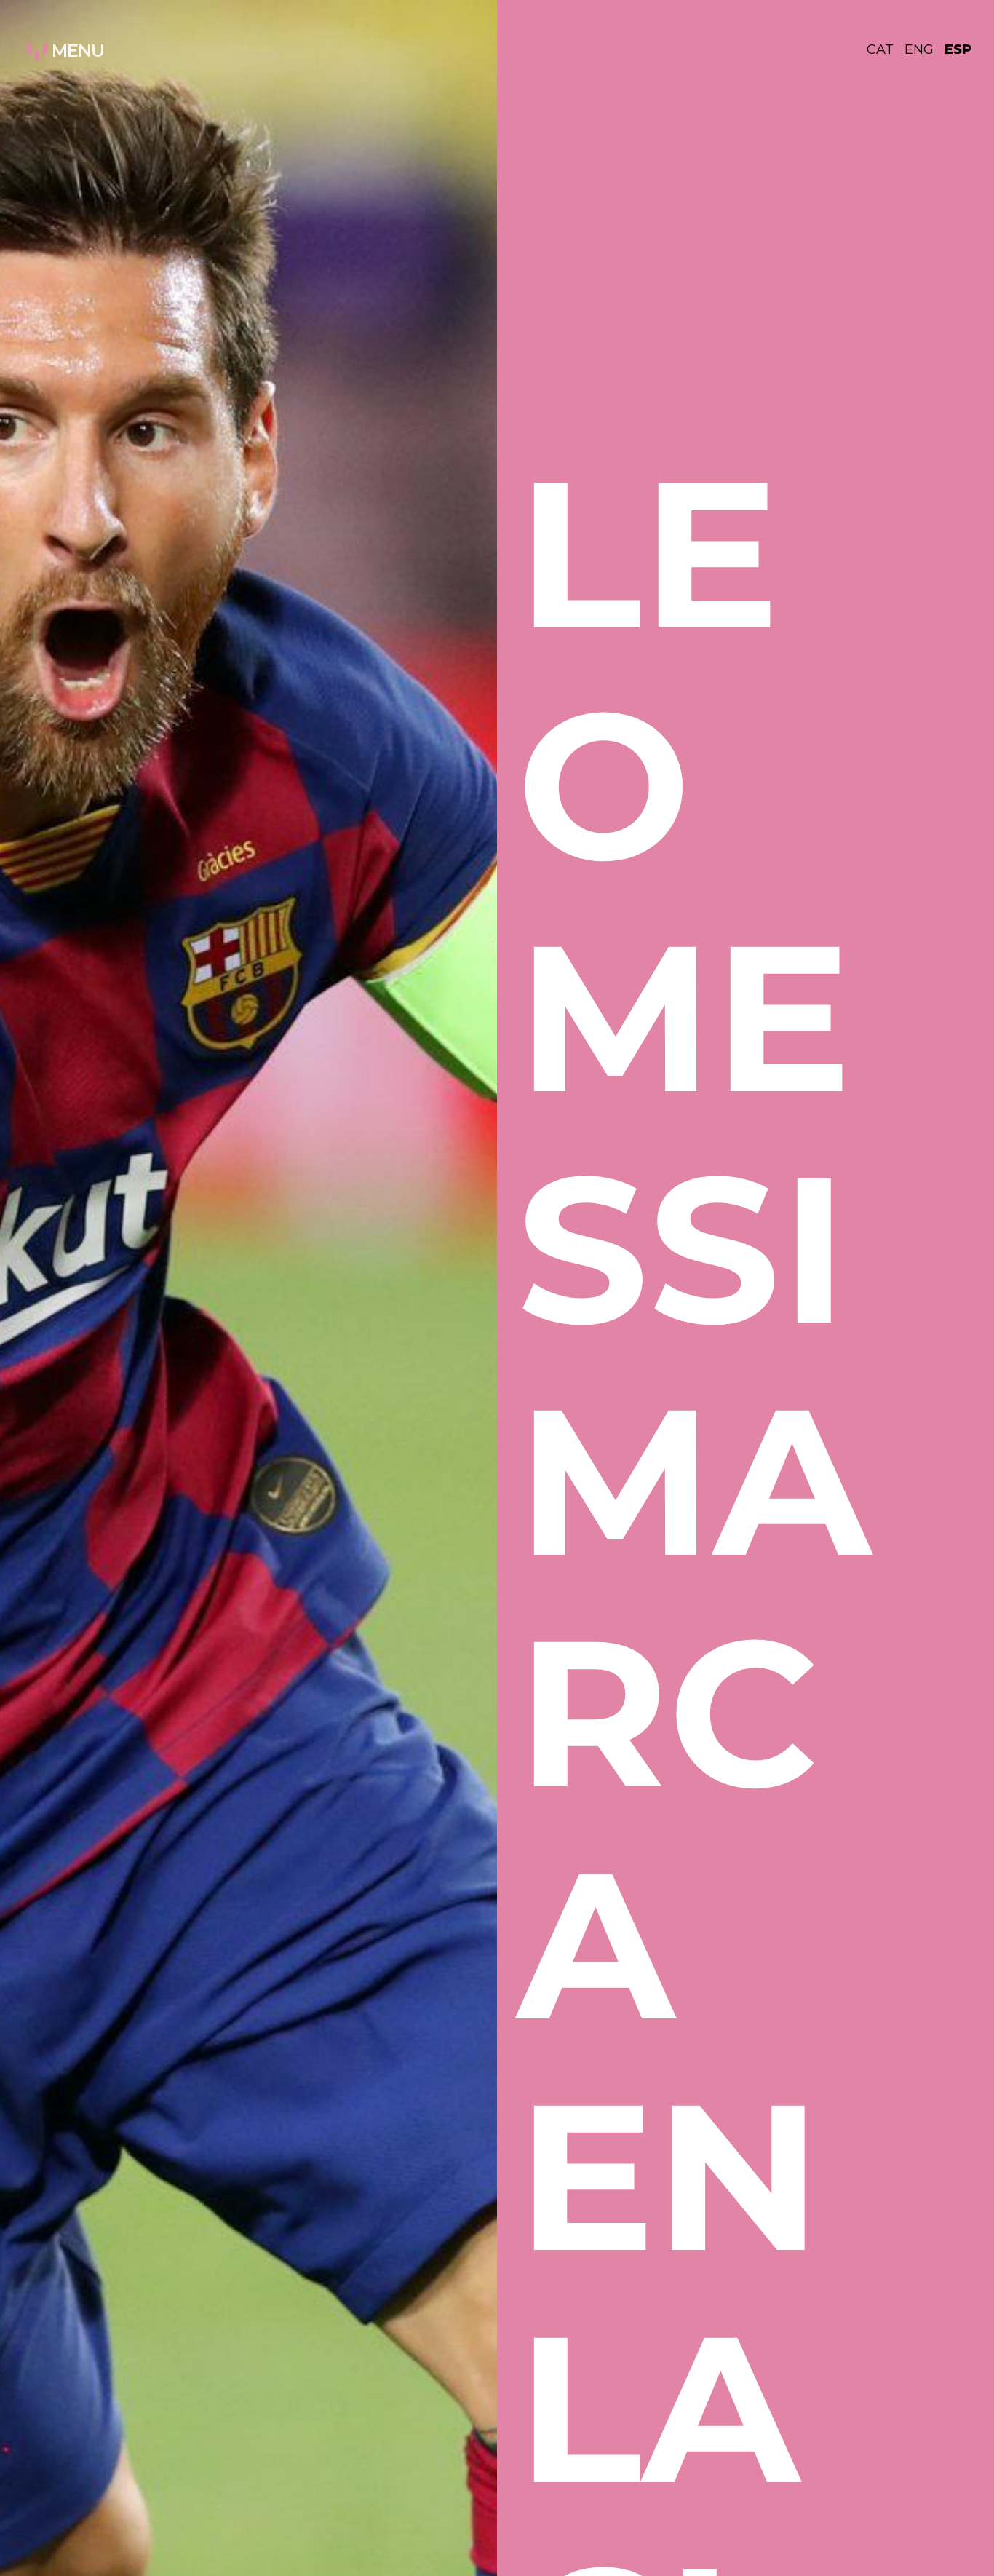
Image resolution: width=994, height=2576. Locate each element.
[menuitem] (886, 49)
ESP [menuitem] (958, 49)
